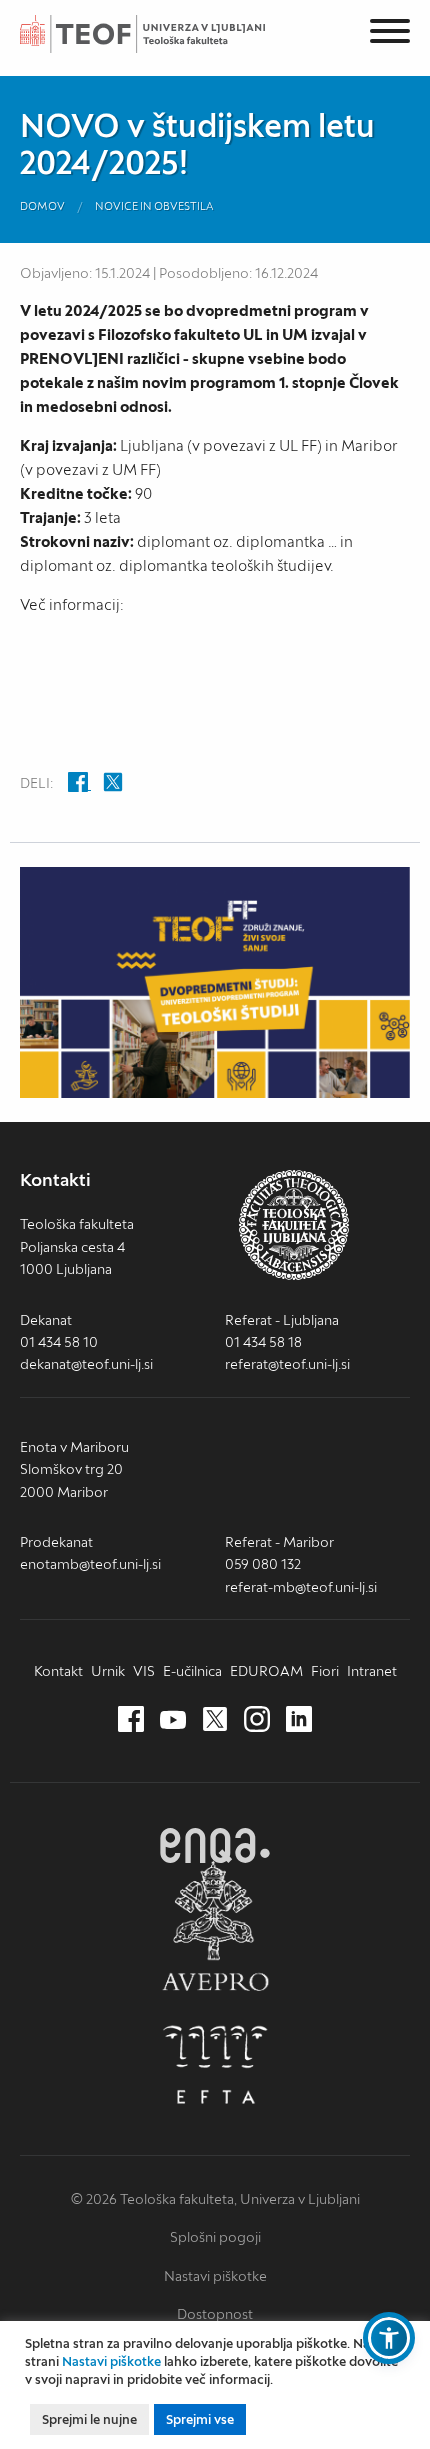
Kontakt (58, 1671)
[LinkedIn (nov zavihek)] (299, 1720)
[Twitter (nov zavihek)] (215, 1720)
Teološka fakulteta (165, 34)
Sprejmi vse (200, 2419)
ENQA (215, 1845)
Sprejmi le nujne (89, 2419)
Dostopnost (215, 2314)
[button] (389, 2338)
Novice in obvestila (154, 206)
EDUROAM (266, 1671)
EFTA (215, 2065)
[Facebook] (79, 784)
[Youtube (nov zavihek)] (173, 1720)
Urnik (108, 1671)
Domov (42, 206)
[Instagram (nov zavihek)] (257, 1720)
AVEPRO (215, 1925)
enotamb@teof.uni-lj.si (90, 1564)
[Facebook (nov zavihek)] (131, 1720)
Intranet (372, 1671)
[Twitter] (113, 784)
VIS (144, 1671)
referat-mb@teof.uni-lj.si (301, 1587)
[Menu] (390, 34)
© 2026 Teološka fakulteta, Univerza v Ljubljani (215, 2199)
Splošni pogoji (215, 2237)
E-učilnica (192, 1671)
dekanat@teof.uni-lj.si (86, 1364)
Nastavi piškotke (215, 2276)
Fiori (325, 1671)
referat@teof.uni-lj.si (287, 1364)
